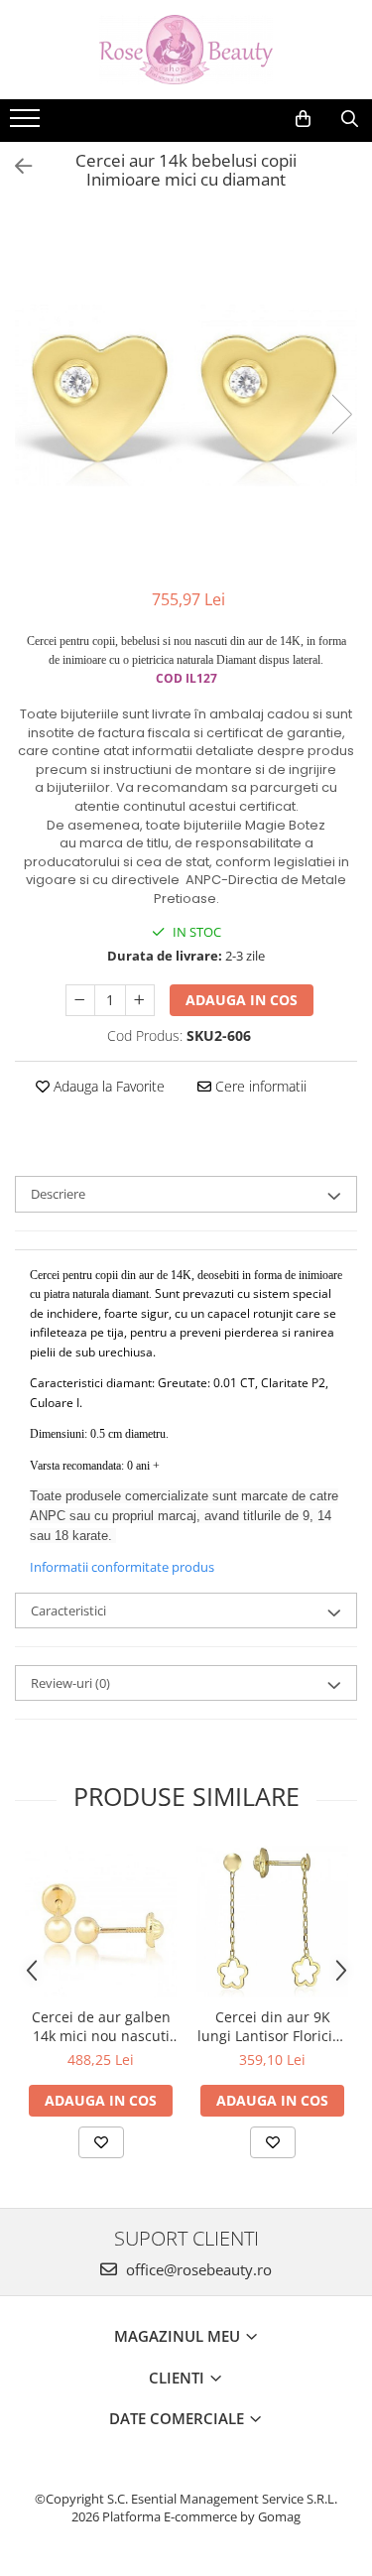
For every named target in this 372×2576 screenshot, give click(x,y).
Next (341, 414)
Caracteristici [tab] (68, 1610)
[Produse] (27, 124)
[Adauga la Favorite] (101, 2142)
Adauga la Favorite (107, 1086)
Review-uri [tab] (70, 1683)
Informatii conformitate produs (122, 1567)
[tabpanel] (186, 393)
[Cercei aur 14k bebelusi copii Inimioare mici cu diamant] (186, 393)
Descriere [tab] (58, 1194)
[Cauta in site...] (350, 119)
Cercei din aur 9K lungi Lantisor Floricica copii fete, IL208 (272, 2026)
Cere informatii (259, 1086)
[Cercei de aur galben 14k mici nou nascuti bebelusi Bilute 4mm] (101, 1922)
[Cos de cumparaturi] (303, 119)
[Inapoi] (15, 166)
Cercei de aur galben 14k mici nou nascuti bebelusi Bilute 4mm (101, 2026)
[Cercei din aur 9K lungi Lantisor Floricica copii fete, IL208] (272, 1922)
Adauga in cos (242, 1000)
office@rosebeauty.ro (197, 2269)
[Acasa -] (186, 50)
